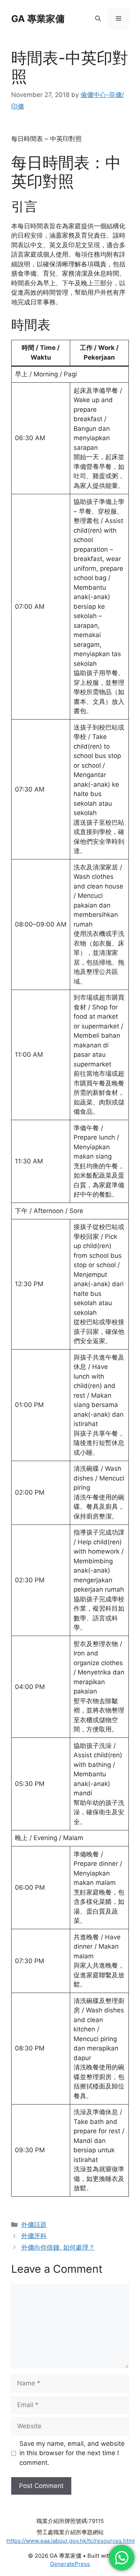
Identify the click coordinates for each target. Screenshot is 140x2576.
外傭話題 (34, 2225)
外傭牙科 (34, 2236)
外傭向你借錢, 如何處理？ (58, 2247)
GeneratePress (70, 2564)
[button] (98, 19)
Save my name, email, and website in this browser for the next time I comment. (72, 2453)
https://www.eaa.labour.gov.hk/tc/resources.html (71, 2541)
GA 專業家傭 (38, 19)
